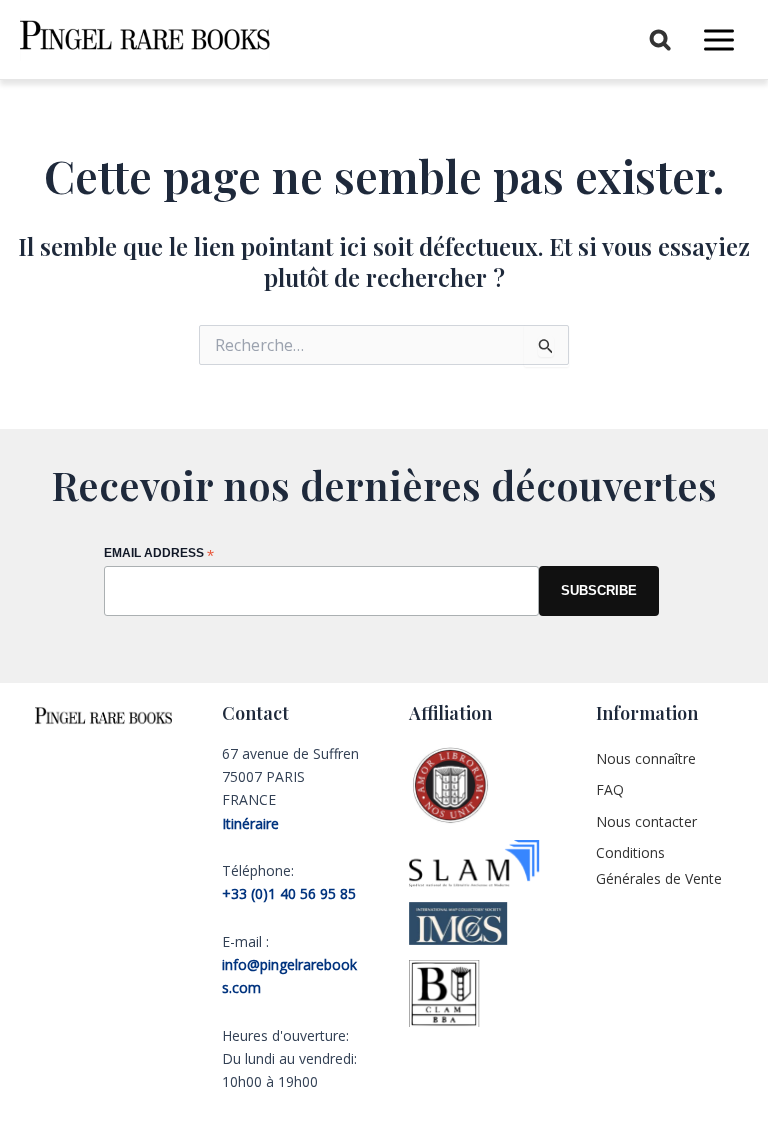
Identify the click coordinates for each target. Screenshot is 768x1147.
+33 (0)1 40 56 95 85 (289, 893)
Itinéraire (250, 823)
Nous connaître (646, 758)
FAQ (610, 789)
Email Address (159, 554)
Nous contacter (646, 821)
